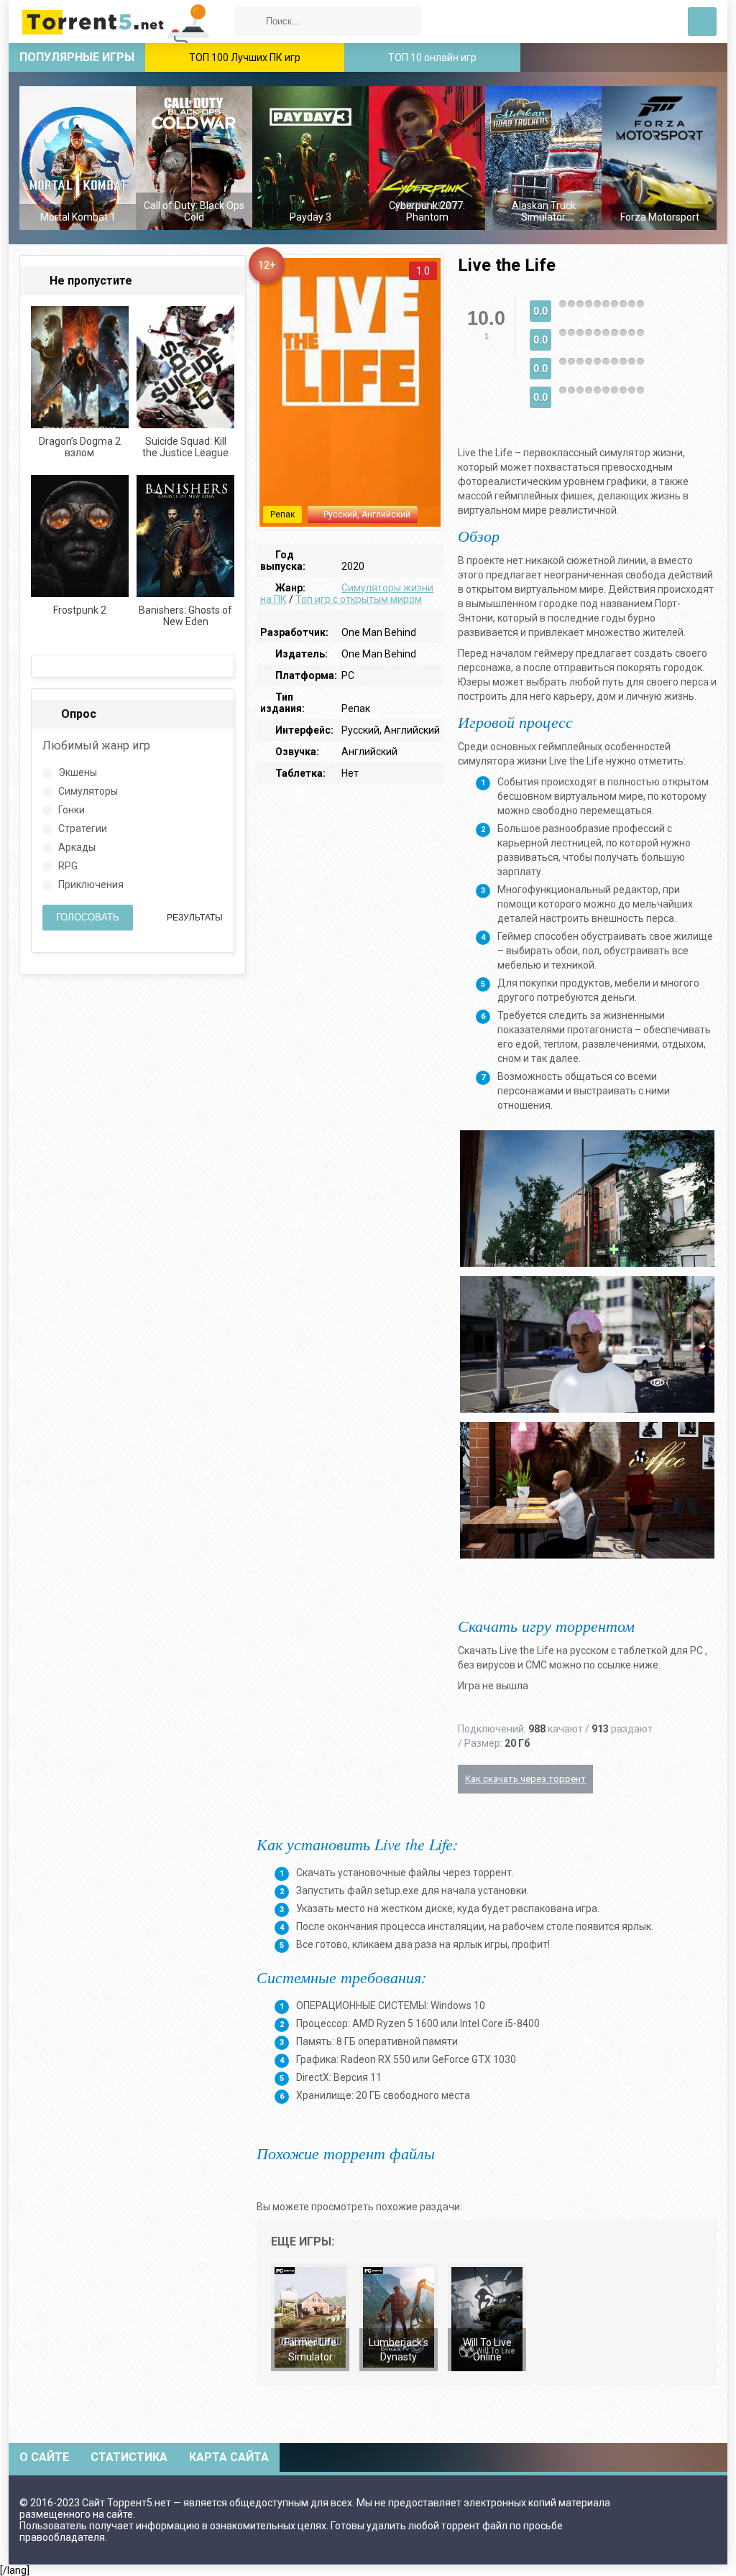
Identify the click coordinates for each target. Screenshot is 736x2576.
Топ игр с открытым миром (359, 599)
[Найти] (249, 22)
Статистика (129, 2457)
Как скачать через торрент (525, 1779)
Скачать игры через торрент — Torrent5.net (116, 22)
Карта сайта (229, 2457)
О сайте (44, 2457)
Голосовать (88, 917)
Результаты (194, 918)
